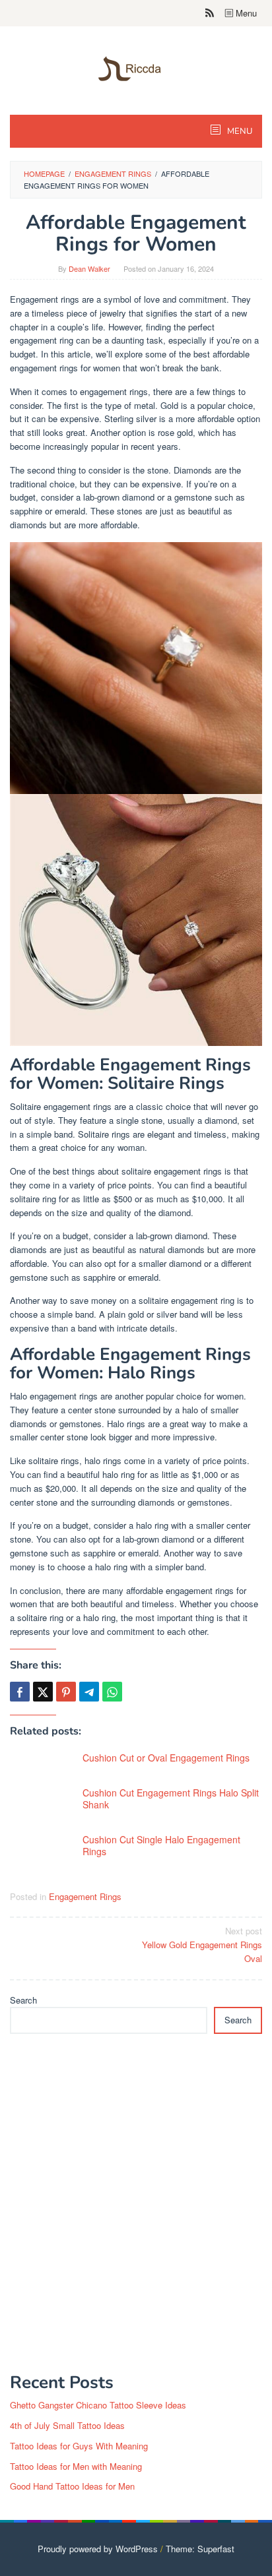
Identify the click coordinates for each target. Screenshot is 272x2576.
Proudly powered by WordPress (98, 2549)
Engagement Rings (85, 1896)
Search (23, 2000)
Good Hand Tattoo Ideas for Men (72, 2486)
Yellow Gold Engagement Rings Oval (202, 1945)
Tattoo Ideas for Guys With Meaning (79, 2446)
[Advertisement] (136, 2211)
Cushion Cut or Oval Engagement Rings (166, 1758)
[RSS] (210, 13)
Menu (245, 13)
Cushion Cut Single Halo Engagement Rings (161, 1845)
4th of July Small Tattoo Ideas (67, 2425)
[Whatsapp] (112, 1692)
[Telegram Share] (89, 1692)
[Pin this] (66, 1692)
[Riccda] (136, 68)
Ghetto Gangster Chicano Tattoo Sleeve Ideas (98, 2405)
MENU (239, 131)
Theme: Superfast (200, 2549)
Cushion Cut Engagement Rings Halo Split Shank (171, 1798)
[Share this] (20, 1692)
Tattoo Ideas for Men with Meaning (76, 2466)
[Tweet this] (43, 1692)
